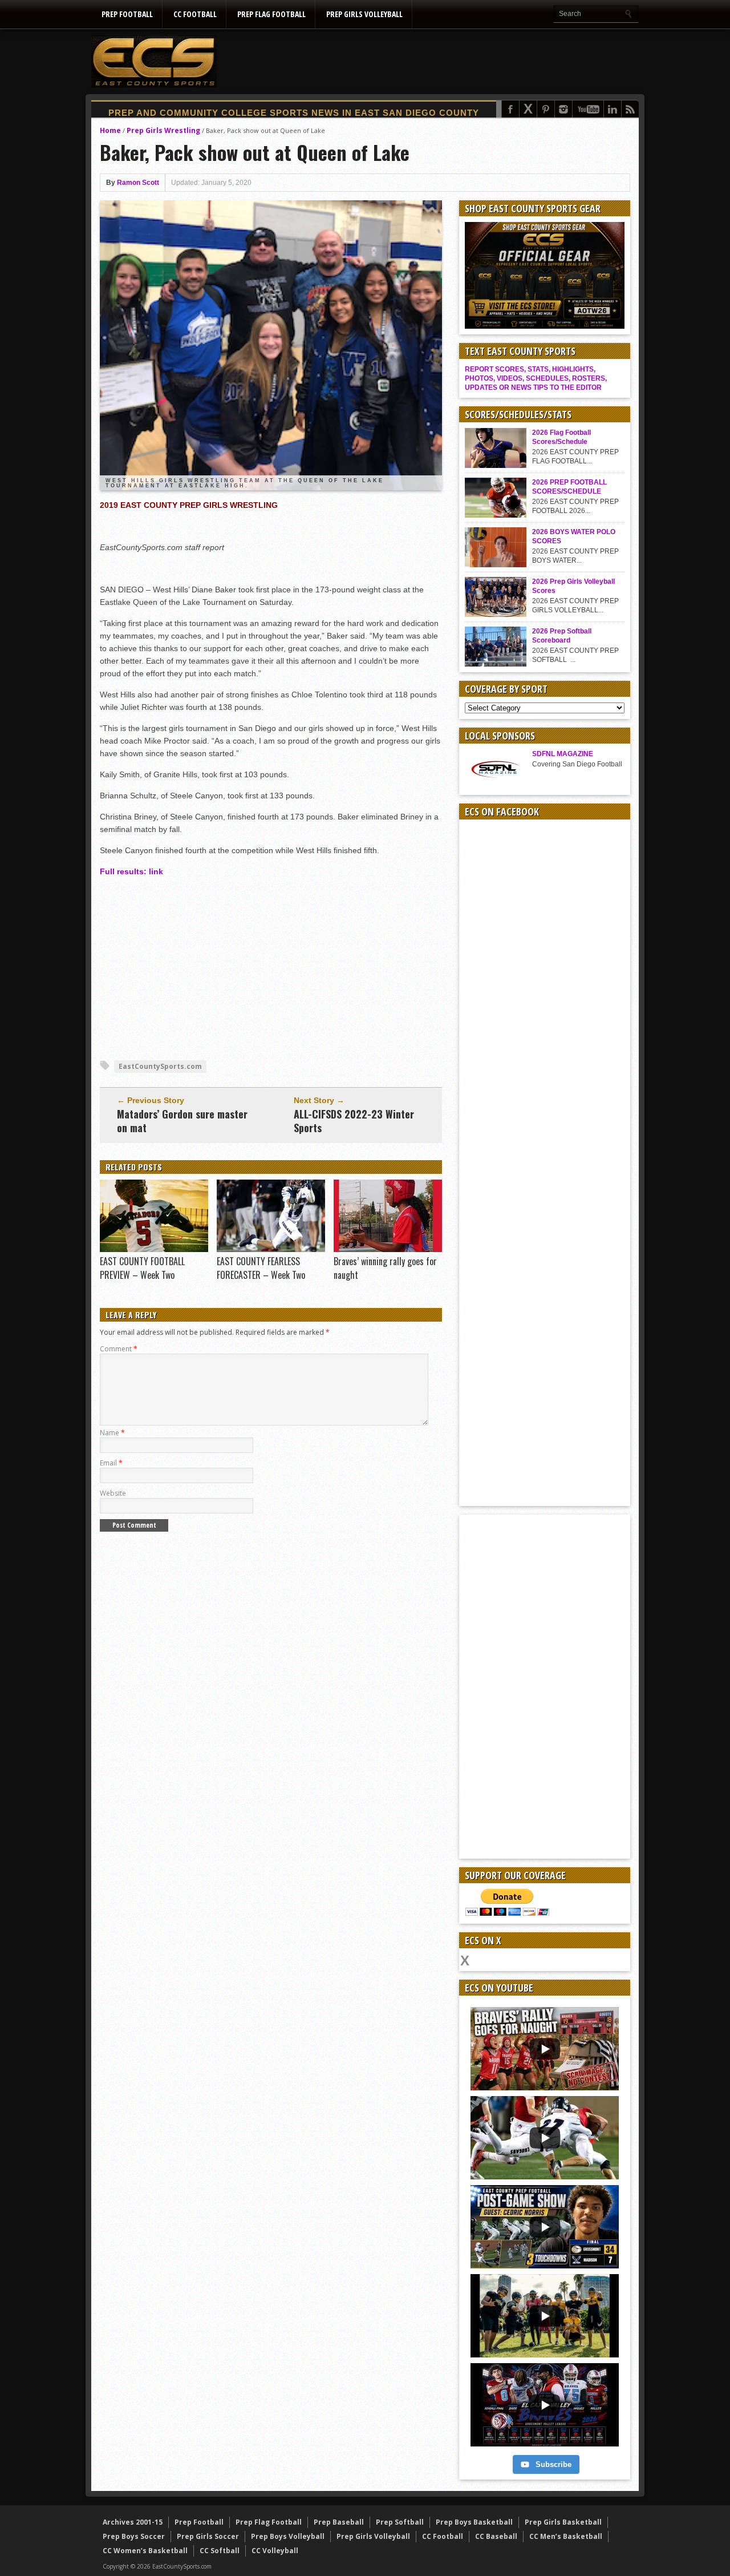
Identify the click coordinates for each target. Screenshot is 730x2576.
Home (110, 130)
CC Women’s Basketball (145, 2551)
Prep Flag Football (271, 14)
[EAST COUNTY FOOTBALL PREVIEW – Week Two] (154, 1249)
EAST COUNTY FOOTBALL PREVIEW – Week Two (142, 1268)
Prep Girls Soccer (208, 2536)
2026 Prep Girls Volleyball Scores (573, 586)
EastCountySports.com (160, 1066)
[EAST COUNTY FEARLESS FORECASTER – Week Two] (271, 1249)
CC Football (195, 14)
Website (113, 1493)
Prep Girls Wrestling (163, 130)
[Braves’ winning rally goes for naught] (388, 1249)
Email (111, 1463)
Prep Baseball (339, 2522)
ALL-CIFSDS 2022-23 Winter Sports (354, 1121)
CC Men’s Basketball (566, 2536)
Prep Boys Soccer (134, 2536)
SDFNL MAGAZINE (563, 754)
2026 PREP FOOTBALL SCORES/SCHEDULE (569, 487)
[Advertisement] (431, 61)
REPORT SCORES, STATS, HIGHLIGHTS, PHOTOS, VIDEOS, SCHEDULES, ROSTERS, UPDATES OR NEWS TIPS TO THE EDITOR (536, 378)
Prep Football (127, 14)
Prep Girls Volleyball (364, 14)
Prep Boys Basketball (474, 2522)
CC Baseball (496, 2536)
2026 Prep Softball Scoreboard (562, 636)
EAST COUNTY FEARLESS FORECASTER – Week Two (261, 1268)
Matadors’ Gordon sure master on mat (182, 1121)
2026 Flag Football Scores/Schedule (561, 437)
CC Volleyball (275, 2551)
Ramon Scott (138, 183)
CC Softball (220, 2551)
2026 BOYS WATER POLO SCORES (574, 536)
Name (112, 1433)
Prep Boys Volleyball (288, 2536)
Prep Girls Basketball (563, 2522)
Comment (119, 1349)
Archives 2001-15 (133, 2522)
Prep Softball (400, 2522)
